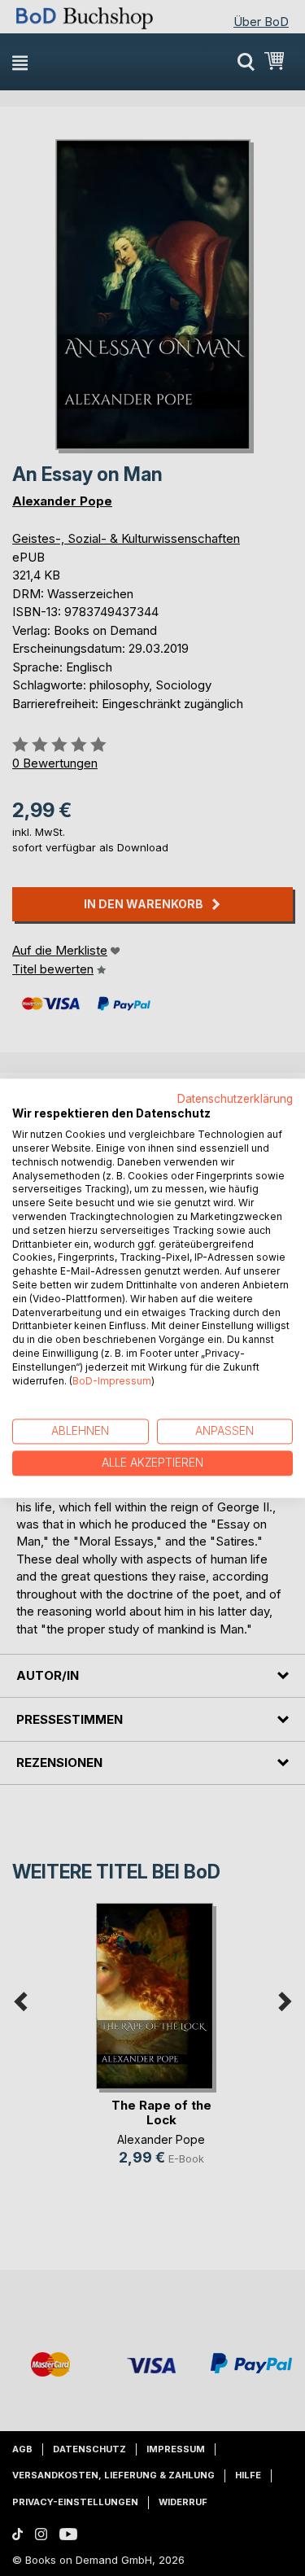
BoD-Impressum (112, 1381)
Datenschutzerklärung (235, 1099)
